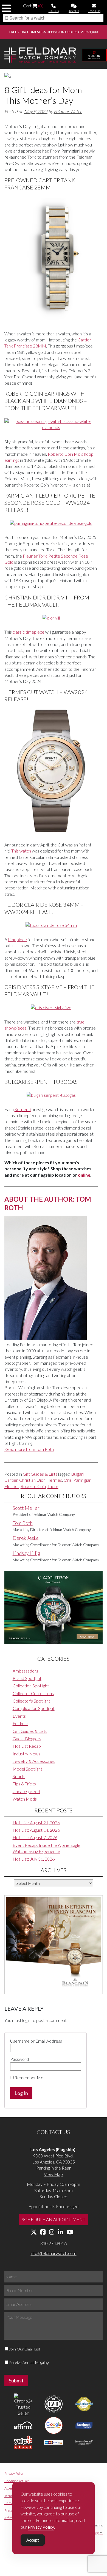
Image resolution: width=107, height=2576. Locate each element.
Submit (16, 2380)
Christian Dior (32, 1480)
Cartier (11, 1480)
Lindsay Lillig (26, 1553)
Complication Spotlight (34, 1708)
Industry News (26, 1754)
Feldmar (20, 1723)
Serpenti (23, 1109)
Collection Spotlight (31, 1686)
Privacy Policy (14, 2473)
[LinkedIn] (60, 2232)
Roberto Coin (33, 1486)
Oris (68, 1480)
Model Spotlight (27, 1769)
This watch (21, 851)
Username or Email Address (36, 2041)
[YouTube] (70, 2232)
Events (19, 1716)
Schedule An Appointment (54, 2219)
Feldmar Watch (68, 111)
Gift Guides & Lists (40, 1474)
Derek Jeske (26, 1538)
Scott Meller (26, 1508)
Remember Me (29, 2077)
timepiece (17, 939)
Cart (33, 6)
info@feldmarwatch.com (53, 2253)
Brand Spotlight (27, 1678)
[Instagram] (52, 2232)
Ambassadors (25, 1671)
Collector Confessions (33, 1693)
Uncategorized (26, 1791)
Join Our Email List (25, 2349)
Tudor (53, 1486)
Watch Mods (25, 1799)
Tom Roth (23, 1523)
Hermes (54, 1480)
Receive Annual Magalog (29, 2362)
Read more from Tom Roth (29, 1449)
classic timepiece (29, 632)
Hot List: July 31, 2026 (34, 1859)
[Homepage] (40, 56)
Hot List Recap (27, 1746)
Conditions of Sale (17, 2481)
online (84, 1175)
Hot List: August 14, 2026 (36, 1830)
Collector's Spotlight (31, 1701)
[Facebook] (43, 2232)
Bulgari (77, 1474)
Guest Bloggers (27, 1738)
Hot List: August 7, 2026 (35, 1837)
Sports (19, 1776)
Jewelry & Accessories (34, 1761)
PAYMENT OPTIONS (46, 32)
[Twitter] (34, 2232)
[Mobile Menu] (6, 8)
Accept (33, 2540)
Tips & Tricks (24, 1784)
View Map (53, 2174)
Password (19, 2059)
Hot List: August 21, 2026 (36, 1822)
